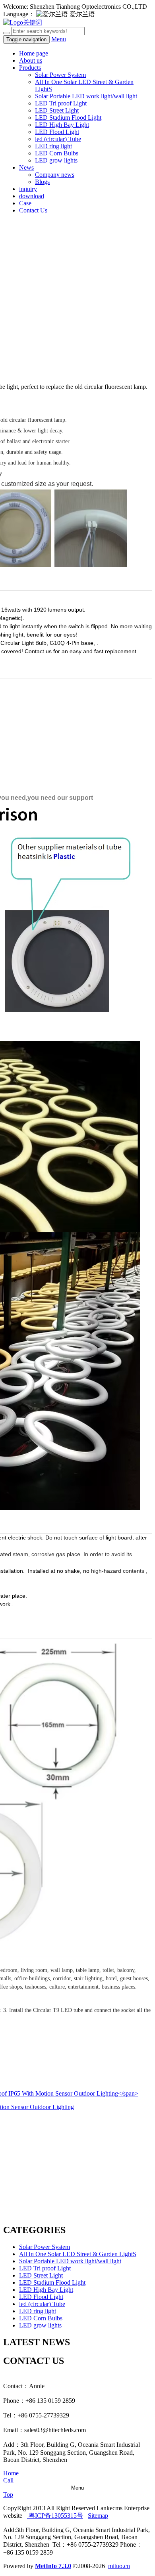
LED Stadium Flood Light (68, 118)
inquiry (28, 189)
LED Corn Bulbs (57, 153)
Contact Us (33, 210)
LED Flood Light (57, 132)
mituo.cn (119, 2566)
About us (31, 60)
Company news (55, 175)
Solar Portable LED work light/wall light (86, 96)
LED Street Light (57, 110)
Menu (59, 39)
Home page (34, 53)
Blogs (42, 182)
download (32, 196)
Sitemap (98, 2516)
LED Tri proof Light (61, 103)
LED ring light (53, 146)
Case (25, 203)
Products (30, 68)
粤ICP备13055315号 (55, 2516)
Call (8, 2480)
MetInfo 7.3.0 (53, 2566)
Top (8, 2495)
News (26, 167)
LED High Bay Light (62, 125)
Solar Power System (60, 75)
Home (11, 2473)
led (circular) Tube (58, 139)
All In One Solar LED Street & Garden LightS (78, 2254)
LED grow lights (56, 160)
